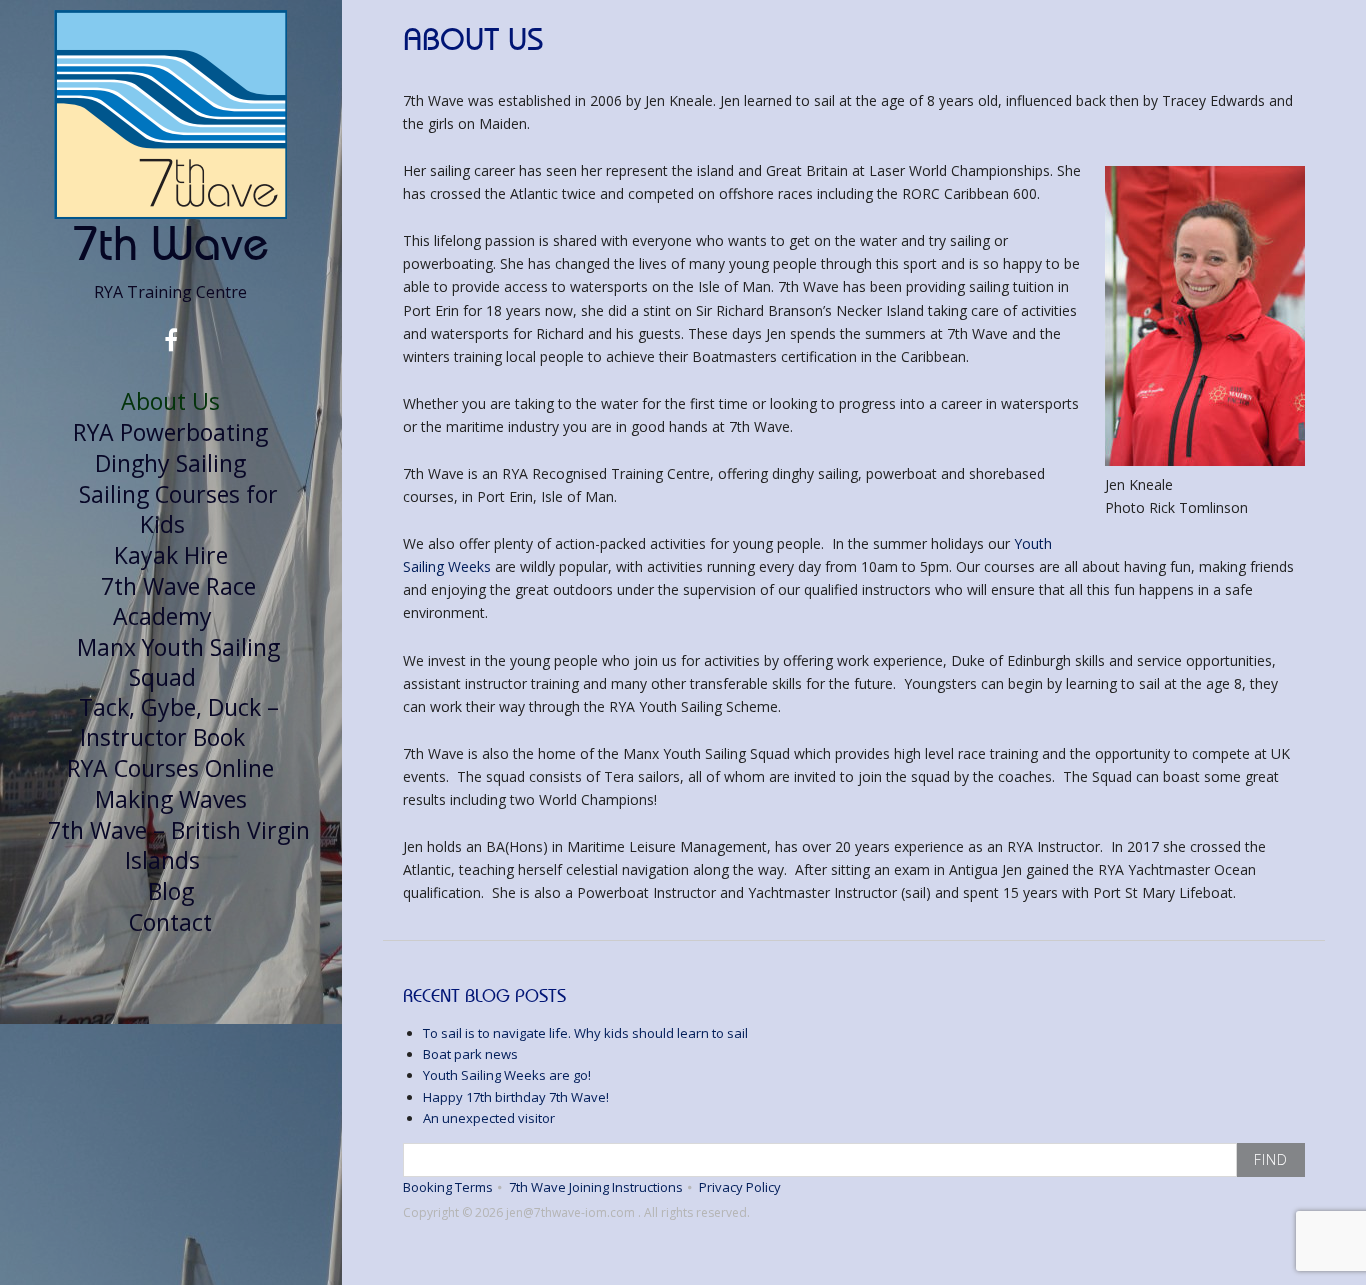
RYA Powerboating (170, 432)
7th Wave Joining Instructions (596, 1187)
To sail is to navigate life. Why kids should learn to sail (585, 1033)
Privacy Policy (740, 1187)
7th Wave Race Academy (178, 601)
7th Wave (170, 242)
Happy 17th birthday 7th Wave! (516, 1097)
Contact (170, 922)
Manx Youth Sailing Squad (178, 662)
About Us (170, 401)
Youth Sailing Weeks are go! (507, 1075)
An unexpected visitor (489, 1118)
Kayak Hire (171, 555)
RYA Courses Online (170, 768)
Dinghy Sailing (170, 463)
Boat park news (470, 1054)
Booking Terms (448, 1187)
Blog (171, 891)
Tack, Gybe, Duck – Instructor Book (179, 722)
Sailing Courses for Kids (178, 509)
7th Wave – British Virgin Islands (179, 845)
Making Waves (171, 799)
